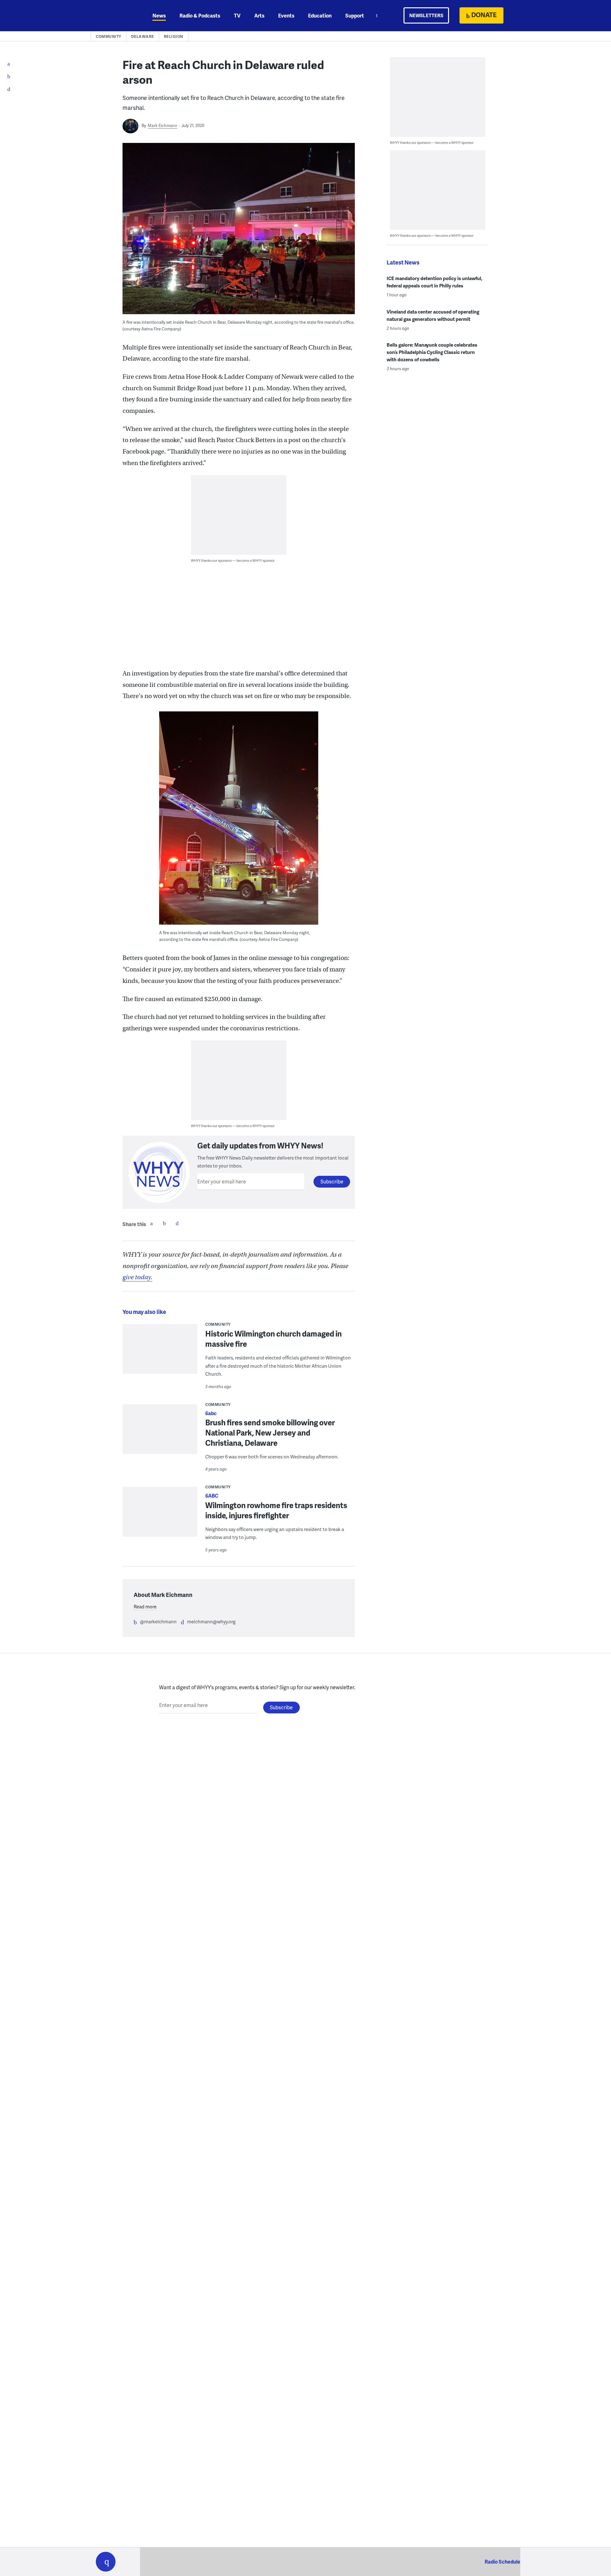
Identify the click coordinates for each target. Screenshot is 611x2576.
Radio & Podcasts (200, 15)
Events (286, 15)
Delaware (143, 36)
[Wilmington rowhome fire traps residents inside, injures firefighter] (160, 1516)
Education (320, 15)
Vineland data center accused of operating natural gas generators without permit (433, 315)
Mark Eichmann (162, 125)
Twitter (164, 1223)
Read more (145, 1606)
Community (109, 36)
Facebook (151, 1223)
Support (355, 15)
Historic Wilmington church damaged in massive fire (274, 1339)
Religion (174, 36)
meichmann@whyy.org (211, 1621)
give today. (137, 1277)
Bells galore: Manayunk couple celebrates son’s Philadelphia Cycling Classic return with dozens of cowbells (432, 352)
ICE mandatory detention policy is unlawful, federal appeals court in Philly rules (435, 282)
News (159, 15)
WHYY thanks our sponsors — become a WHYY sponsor (233, 560)
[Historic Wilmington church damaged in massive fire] (160, 1353)
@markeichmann (158, 1621)
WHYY (114, 16)
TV (237, 15)
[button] (106, 2562)
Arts (259, 15)
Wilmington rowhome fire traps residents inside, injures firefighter (276, 1510)
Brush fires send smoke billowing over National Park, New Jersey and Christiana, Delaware (270, 1433)
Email (177, 1223)
